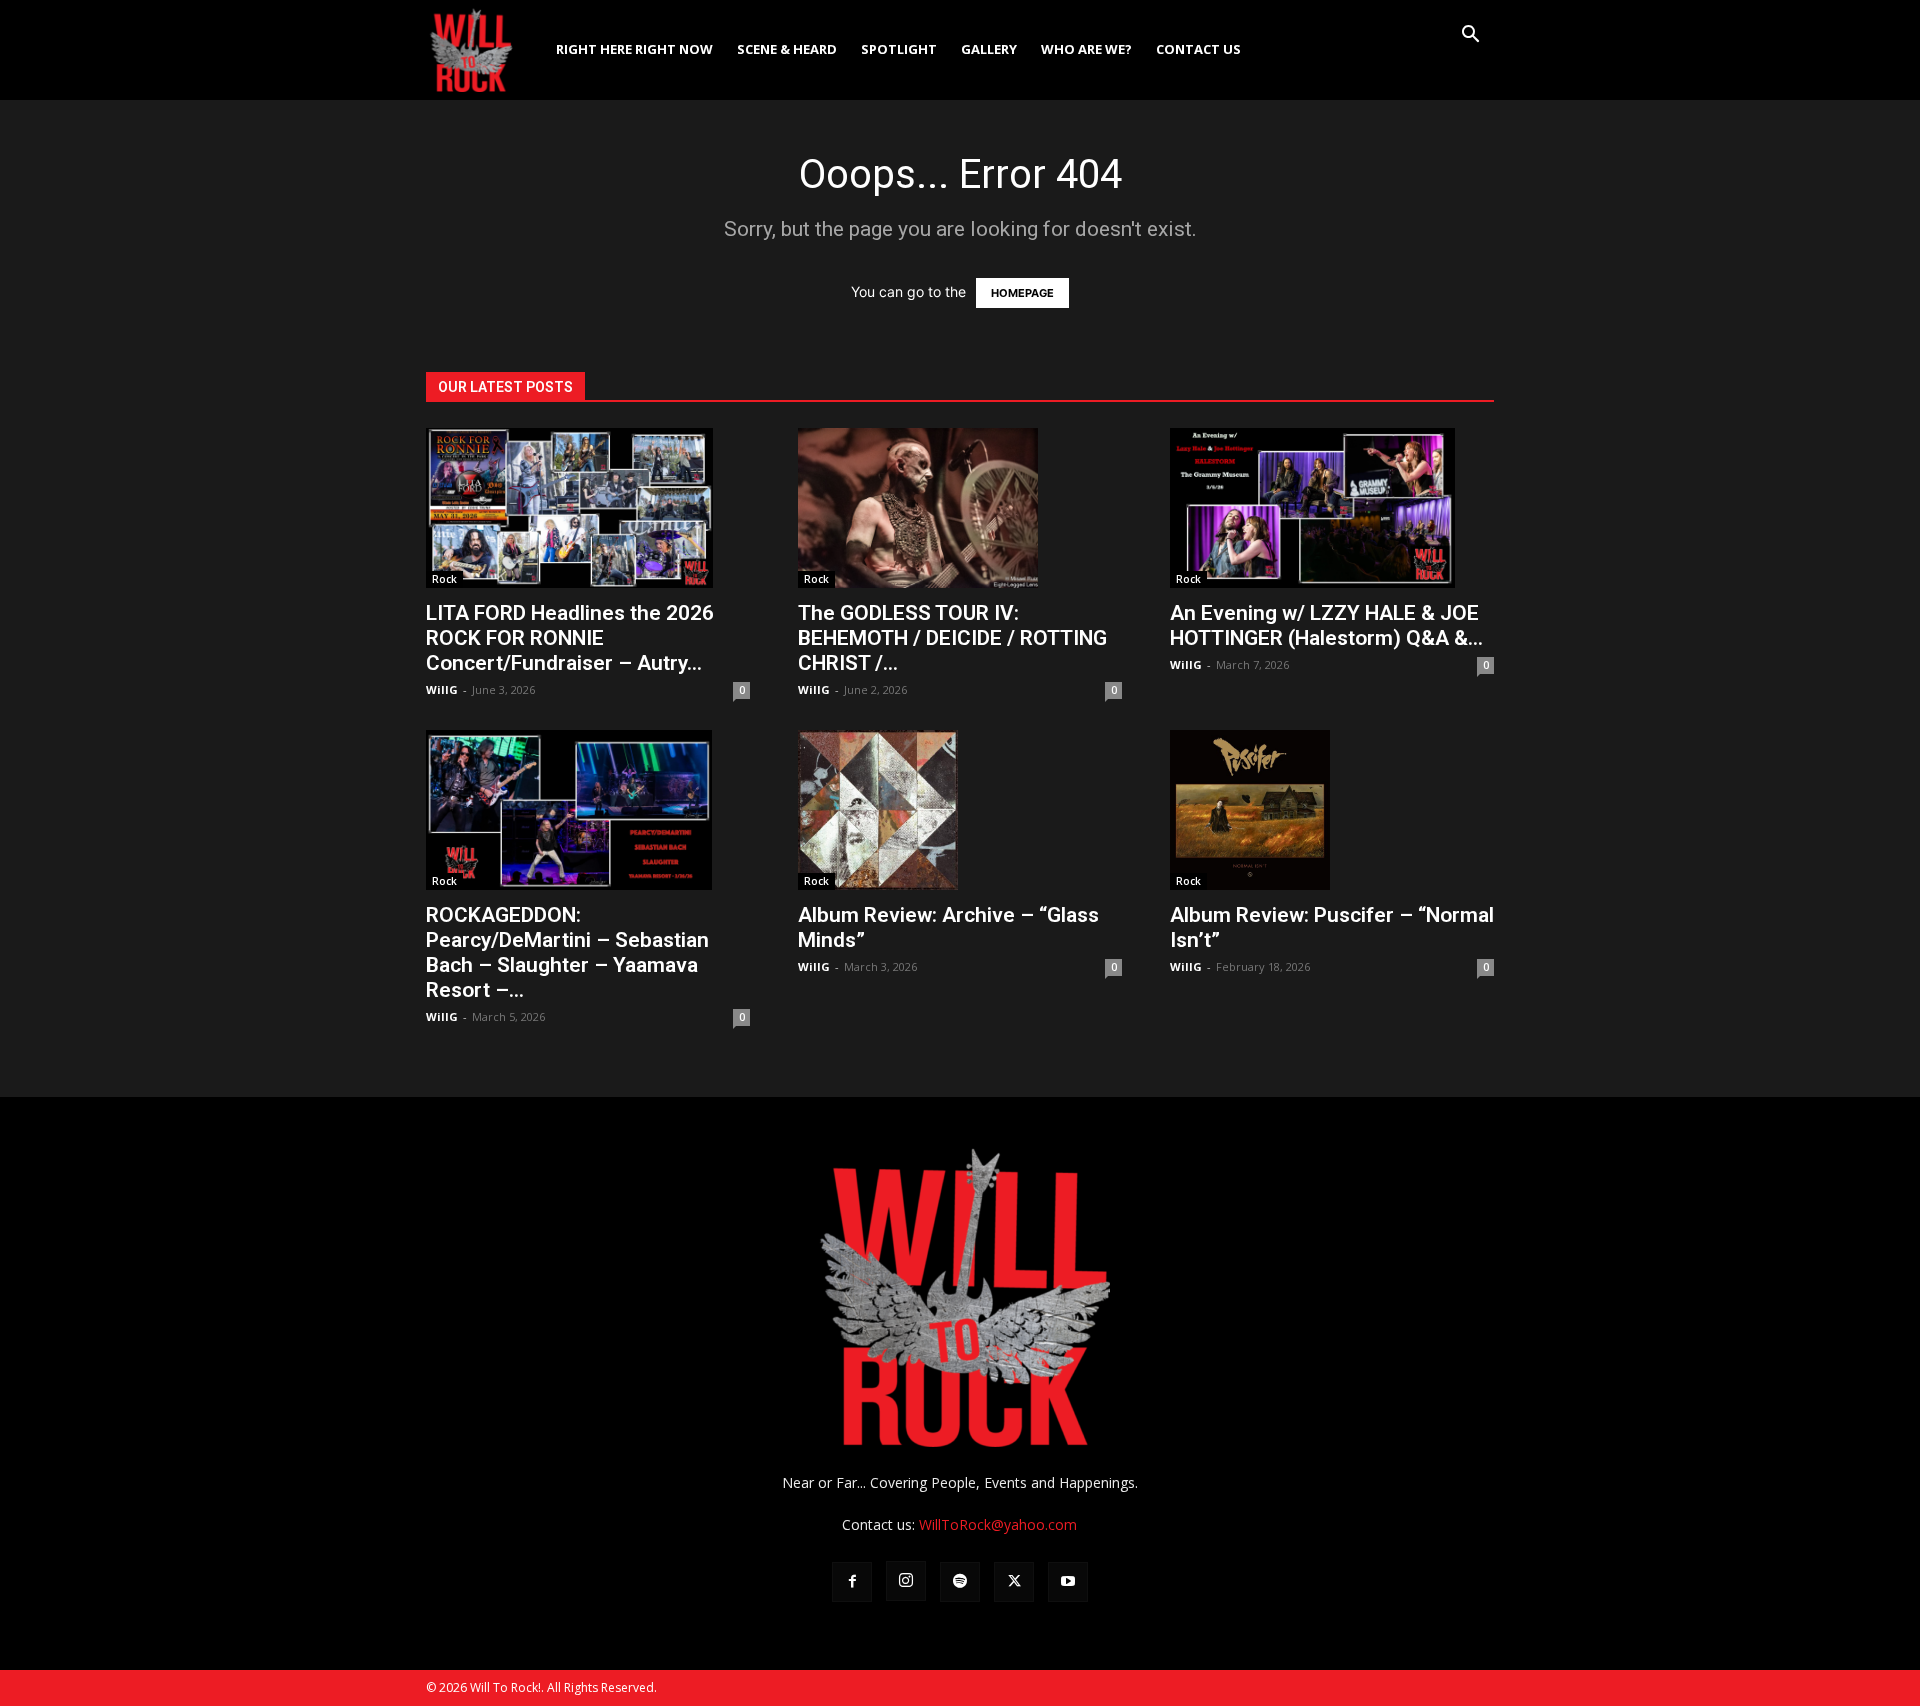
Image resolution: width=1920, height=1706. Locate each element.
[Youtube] (1068, 1582)
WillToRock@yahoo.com (998, 1524)
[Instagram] (906, 1581)
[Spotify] (960, 1582)
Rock (444, 579)
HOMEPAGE (1022, 293)
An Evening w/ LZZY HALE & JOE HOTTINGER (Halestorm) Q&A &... (1326, 625)
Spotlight (899, 49)
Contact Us (1198, 49)
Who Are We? (1086, 49)
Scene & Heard (787, 49)
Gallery (989, 49)
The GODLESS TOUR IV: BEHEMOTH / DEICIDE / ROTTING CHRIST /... (952, 638)
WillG (442, 689)
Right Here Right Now (634, 49)
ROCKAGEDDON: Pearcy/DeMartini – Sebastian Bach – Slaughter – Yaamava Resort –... (567, 952)
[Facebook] (852, 1582)
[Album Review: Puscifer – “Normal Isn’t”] (1332, 810)
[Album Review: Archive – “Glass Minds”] (960, 810)
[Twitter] (1014, 1582)
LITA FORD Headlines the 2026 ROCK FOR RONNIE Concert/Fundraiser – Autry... (570, 638)
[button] (1470, 36)
